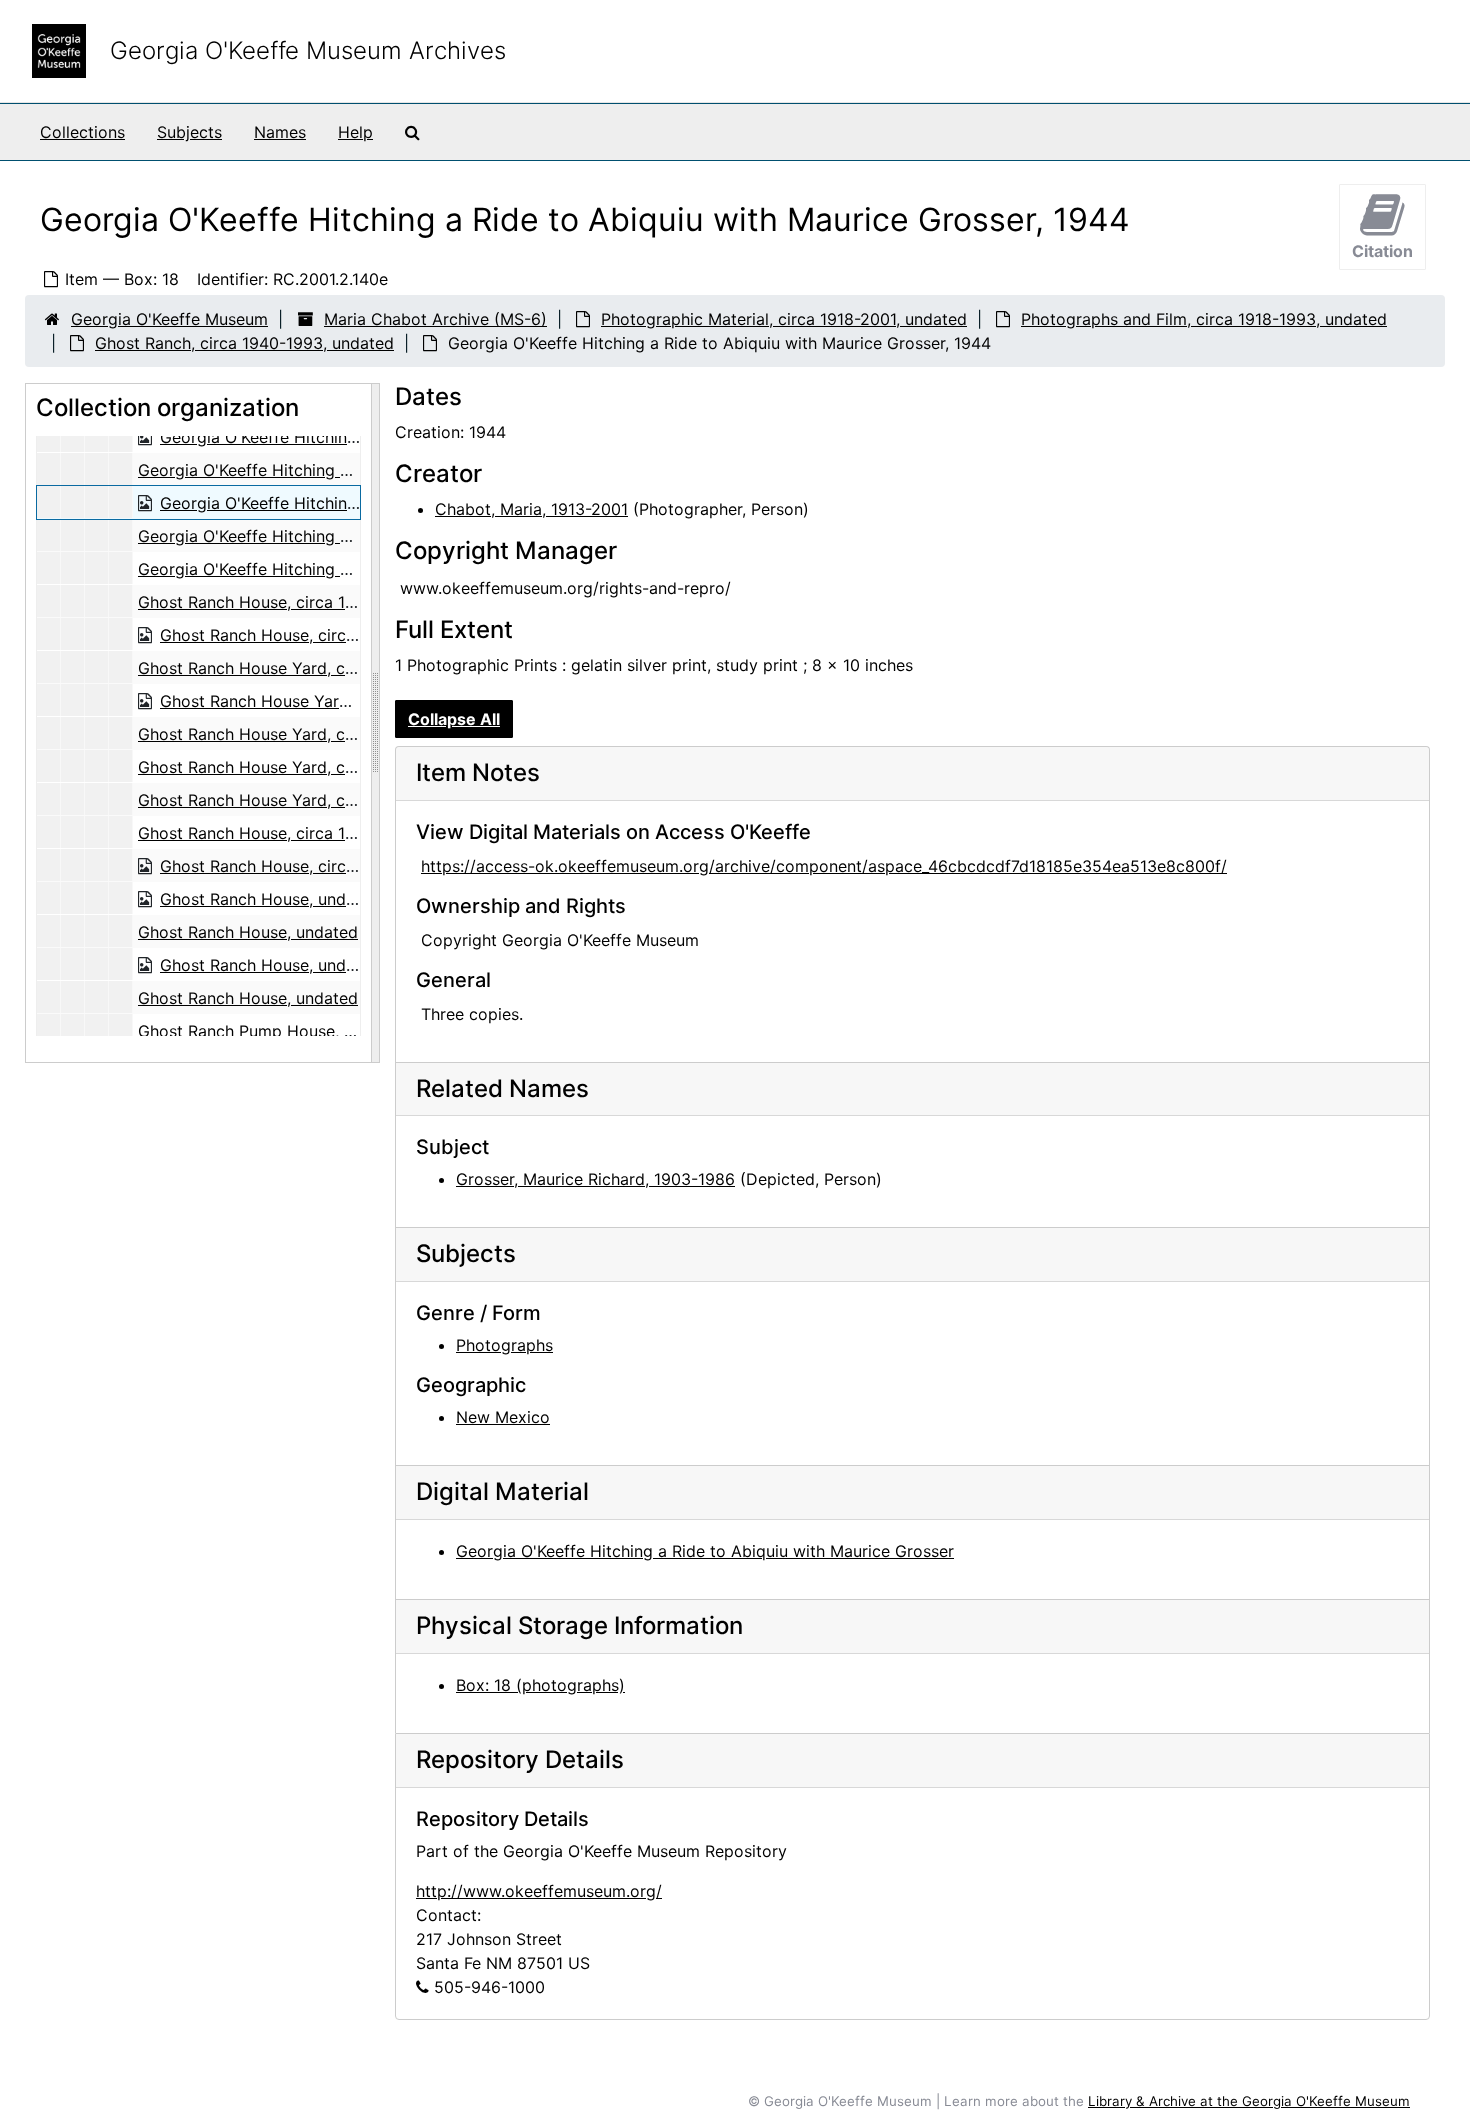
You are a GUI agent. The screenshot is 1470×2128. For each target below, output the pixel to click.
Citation (1382, 251)
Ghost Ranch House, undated (270, 899)
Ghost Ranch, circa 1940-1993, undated (244, 343)
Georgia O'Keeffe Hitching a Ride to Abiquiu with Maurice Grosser (705, 1551)
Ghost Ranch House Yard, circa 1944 (276, 668)
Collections (82, 132)
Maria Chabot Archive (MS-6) (435, 319)
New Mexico (503, 1417)
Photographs (504, 1345)
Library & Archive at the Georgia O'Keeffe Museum (1249, 2101)
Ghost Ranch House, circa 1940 (256, 833)
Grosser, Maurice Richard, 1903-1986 (595, 1179)
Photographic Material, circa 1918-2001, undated (784, 319)
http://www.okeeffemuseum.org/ (539, 1891)
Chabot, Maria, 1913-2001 (531, 509)
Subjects (189, 132)
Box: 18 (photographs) (540, 1685)
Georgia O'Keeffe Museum (169, 319)
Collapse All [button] (454, 719)
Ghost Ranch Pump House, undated (272, 1031)
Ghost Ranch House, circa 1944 (256, 602)
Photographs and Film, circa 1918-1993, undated (1204, 319)
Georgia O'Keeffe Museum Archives (308, 50)
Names (280, 132)
